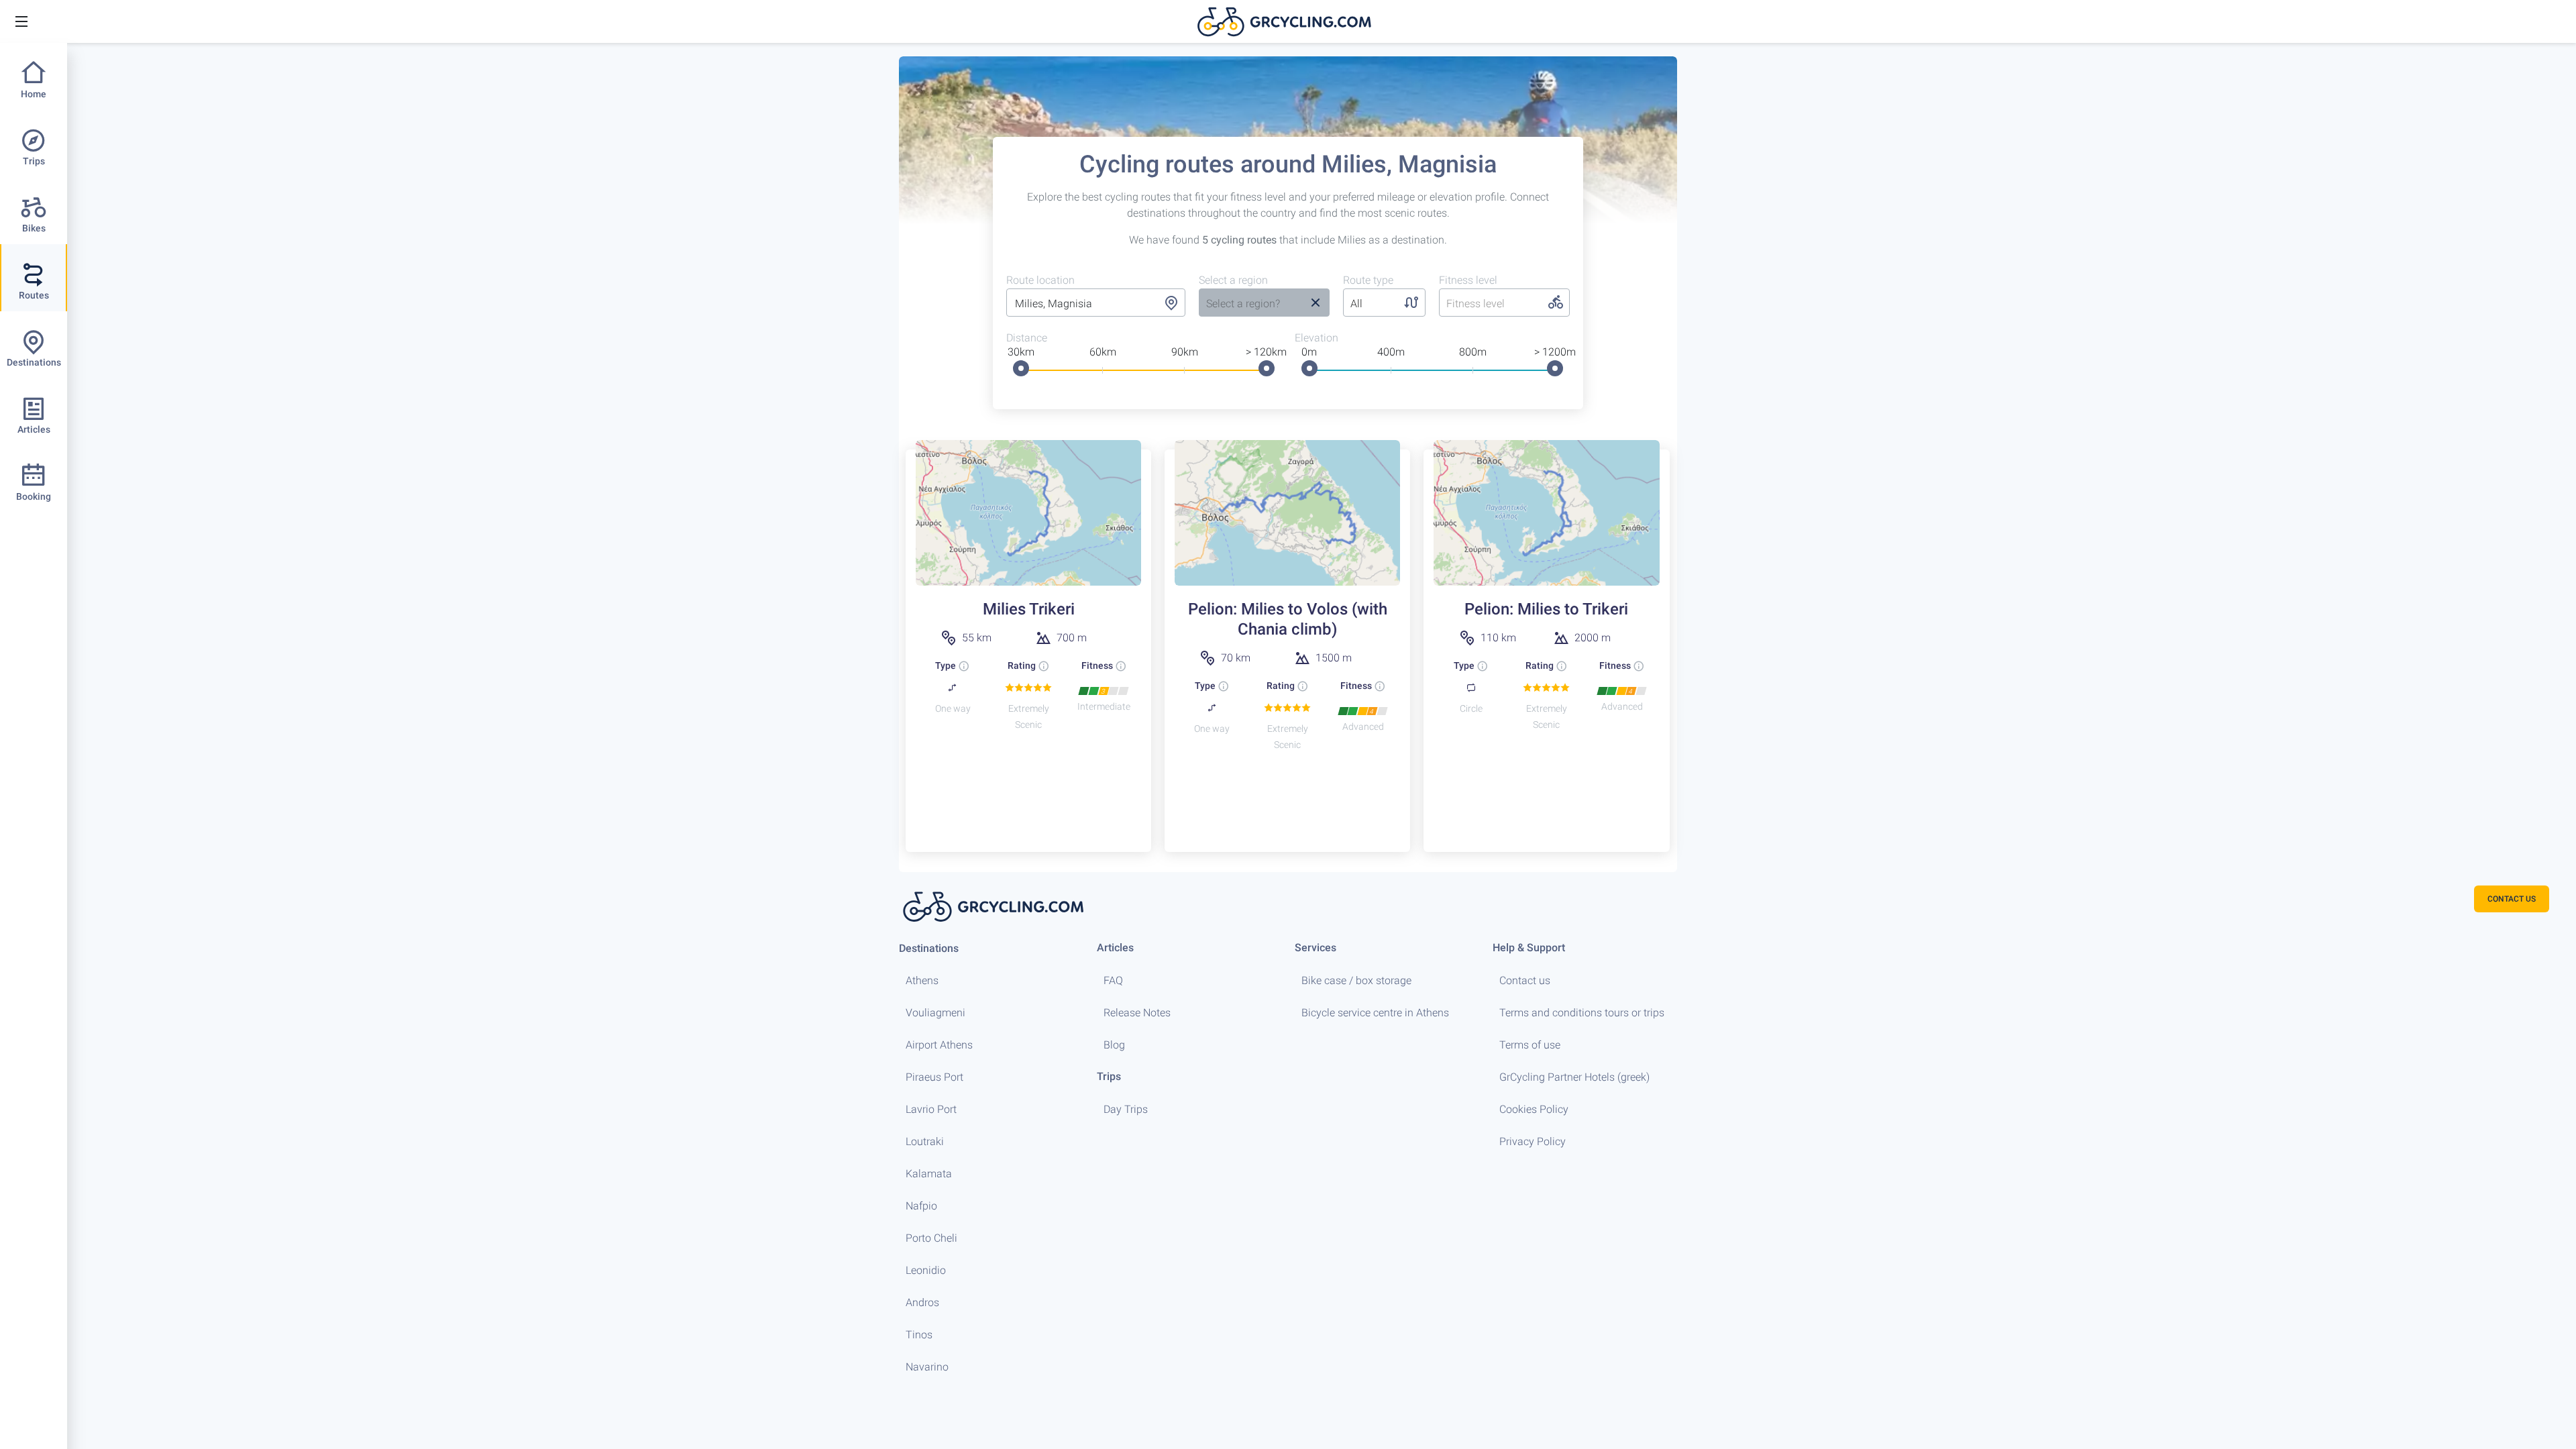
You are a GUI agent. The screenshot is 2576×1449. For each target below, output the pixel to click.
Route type (1368, 280)
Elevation (1317, 338)
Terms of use (1530, 1045)
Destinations (929, 948)
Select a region (1233, 280)
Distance (1027, 338)
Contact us (1525, 980)
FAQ (1113, 980)
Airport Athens (939, 1045)
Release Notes (1137, 1013)
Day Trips (1126, 1109)
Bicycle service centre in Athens (1375, 1013)
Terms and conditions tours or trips (1582, 1013)
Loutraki (925, 1141)
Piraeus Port (934, 1077)
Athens (922, 980)
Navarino (927, 1367)
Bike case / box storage (1356, 980)
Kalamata (929, 1174)
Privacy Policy (1533, 1141)
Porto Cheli (931, 1238)
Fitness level (1468, 280)
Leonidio (926, 1270)
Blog (1114, 1045)
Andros (922, 1302)
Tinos (919, 1335)
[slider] (1021, 368)
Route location (1040, 280)
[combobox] (1096, 304)
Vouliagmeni (935, 1013)
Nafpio (921, 1206)
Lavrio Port (931, 1109)
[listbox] (1250, 304)
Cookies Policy (1534, 1109)
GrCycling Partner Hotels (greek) (1574, 1077)
